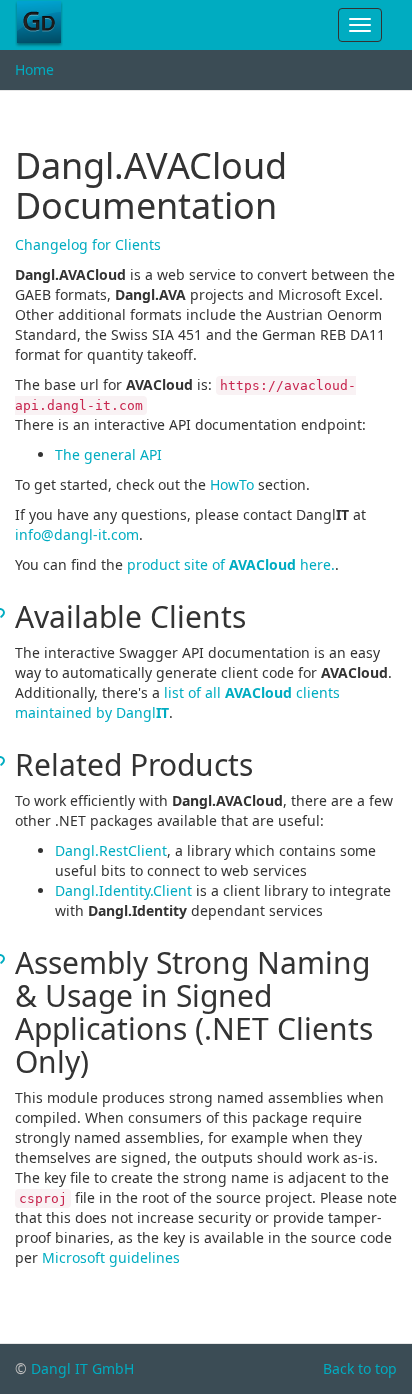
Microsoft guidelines (111, 1257)
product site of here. (231, 564)
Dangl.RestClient (111, 850)
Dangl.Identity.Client (123, 890)
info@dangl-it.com (77, 534)
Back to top (360, 1368)
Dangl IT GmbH (82, 1368)
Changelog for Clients (88, 244)
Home (34, 69)
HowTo (232, 484)
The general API (108, 454)
